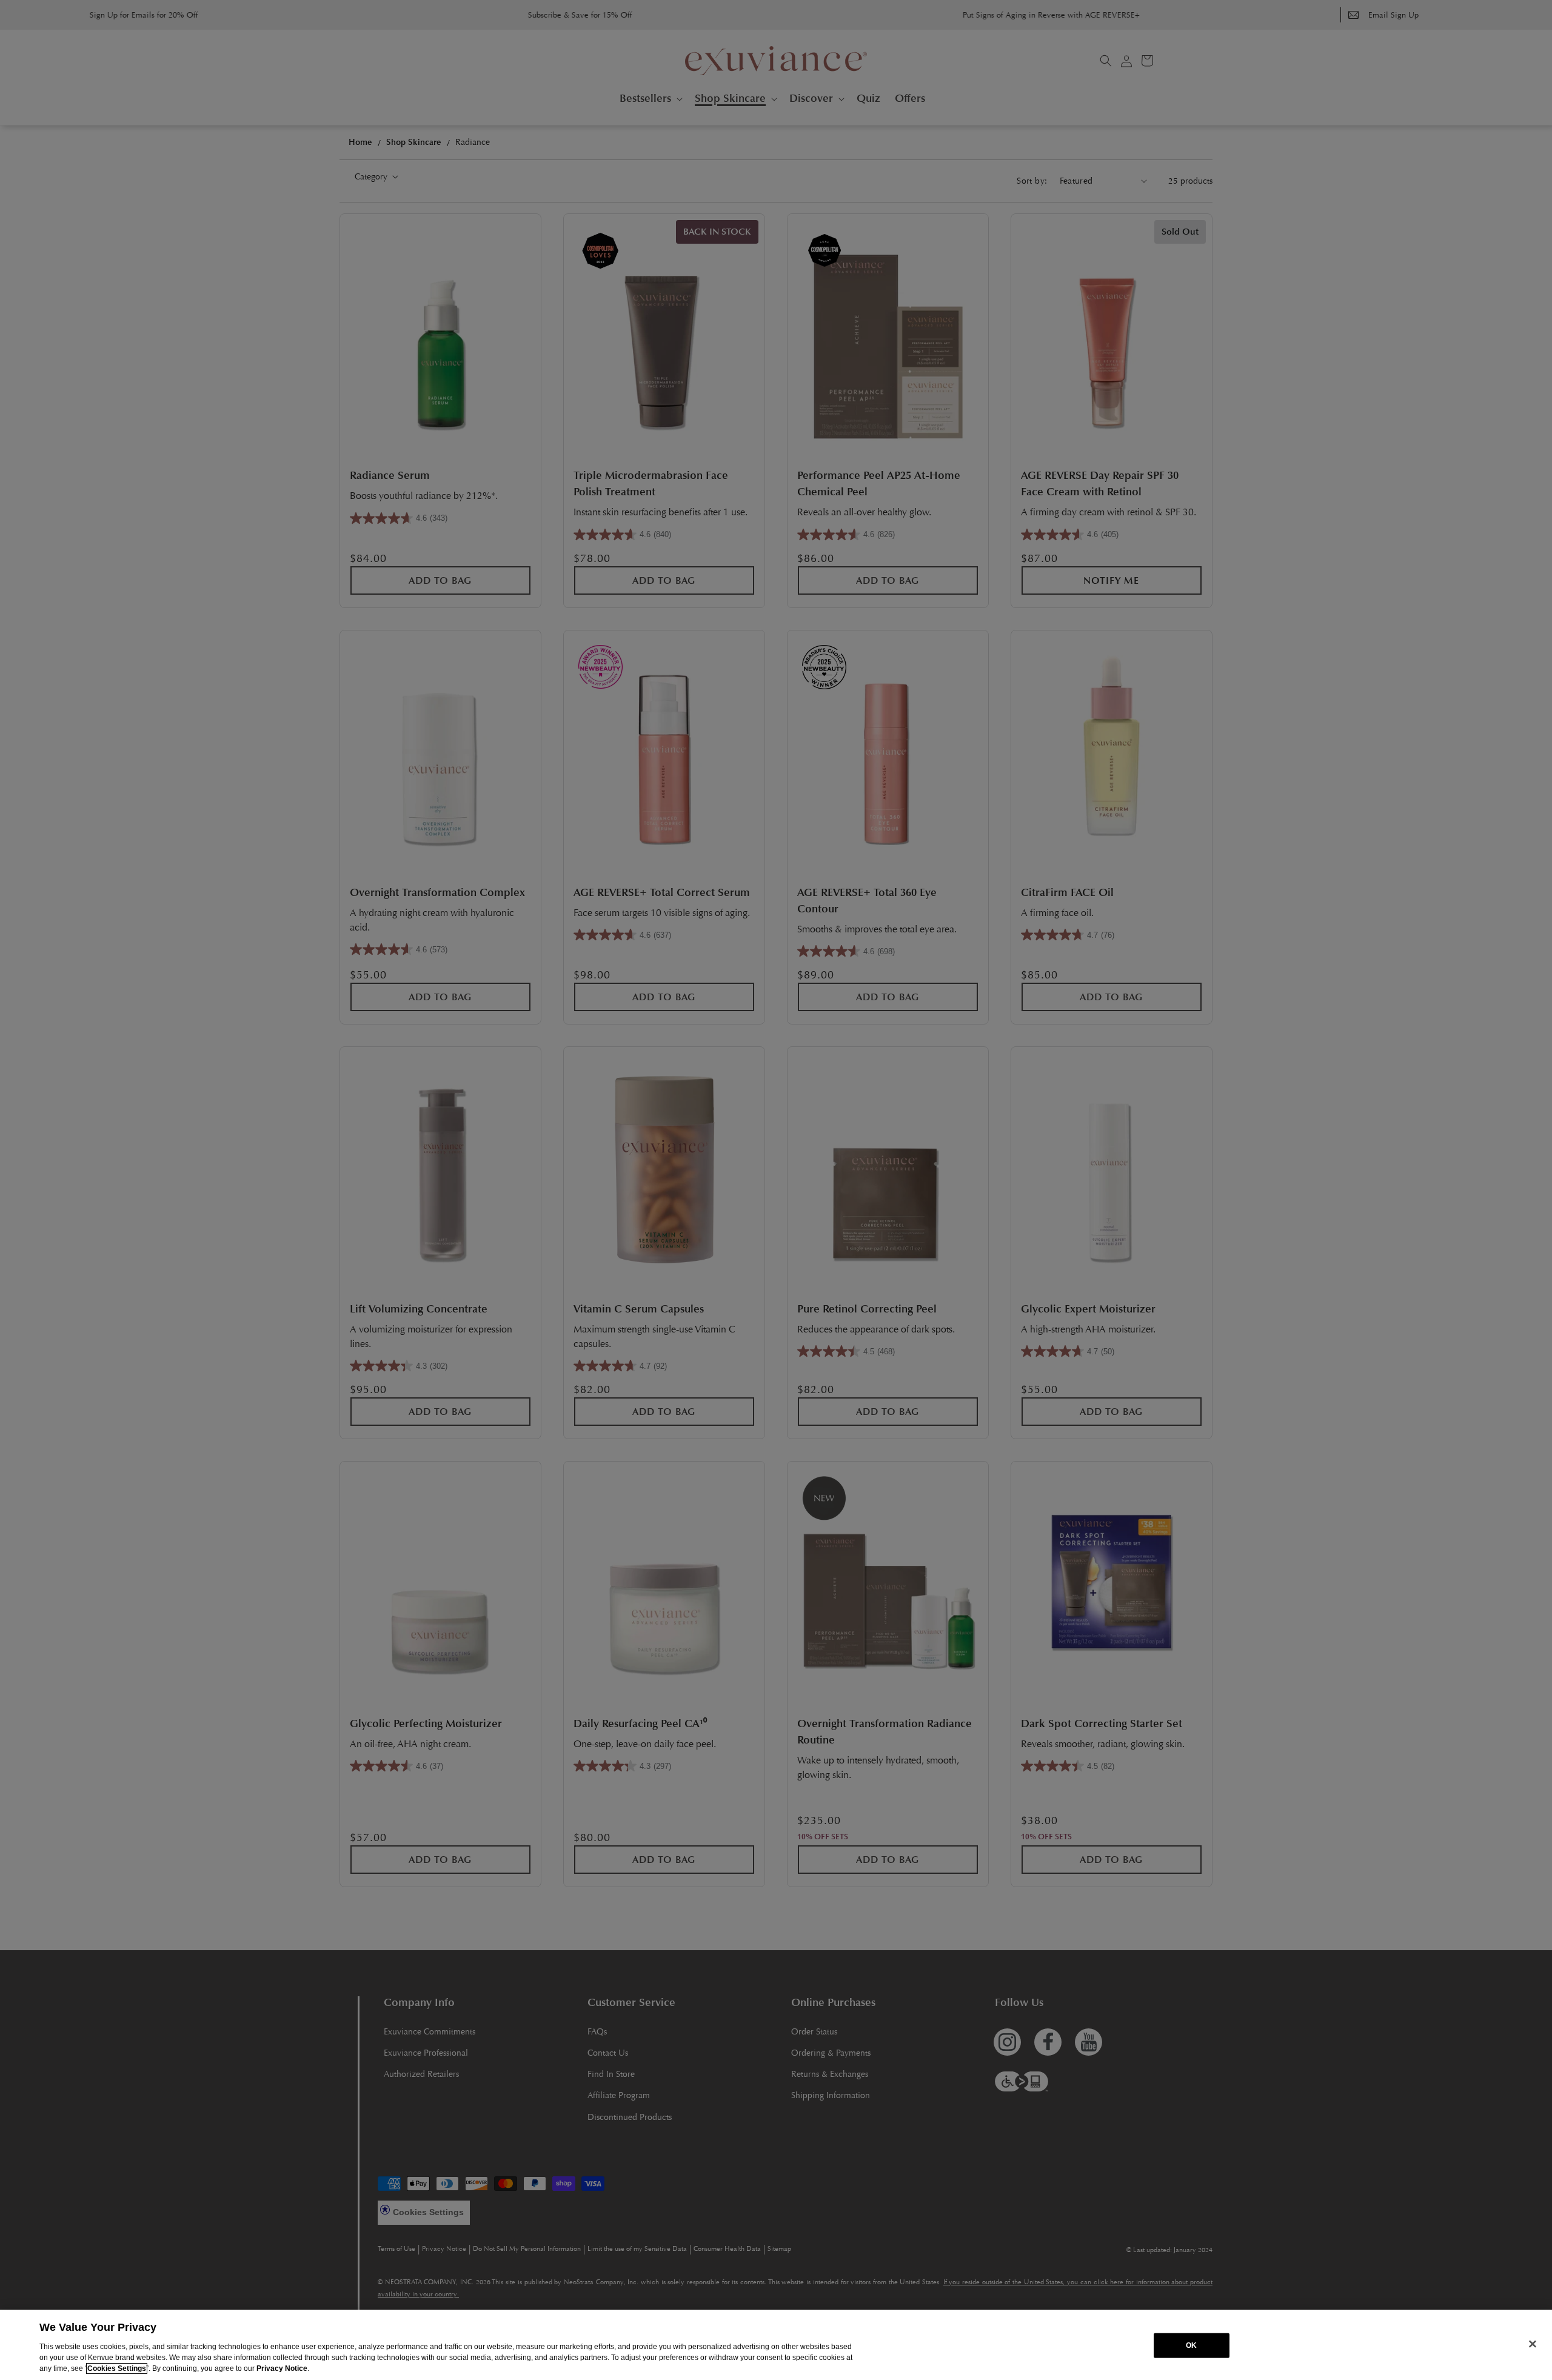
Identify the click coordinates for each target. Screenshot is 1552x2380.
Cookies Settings (117, 2368)
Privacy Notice (282, 2368)
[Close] (1533, 2344)
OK (1191, 2345)
